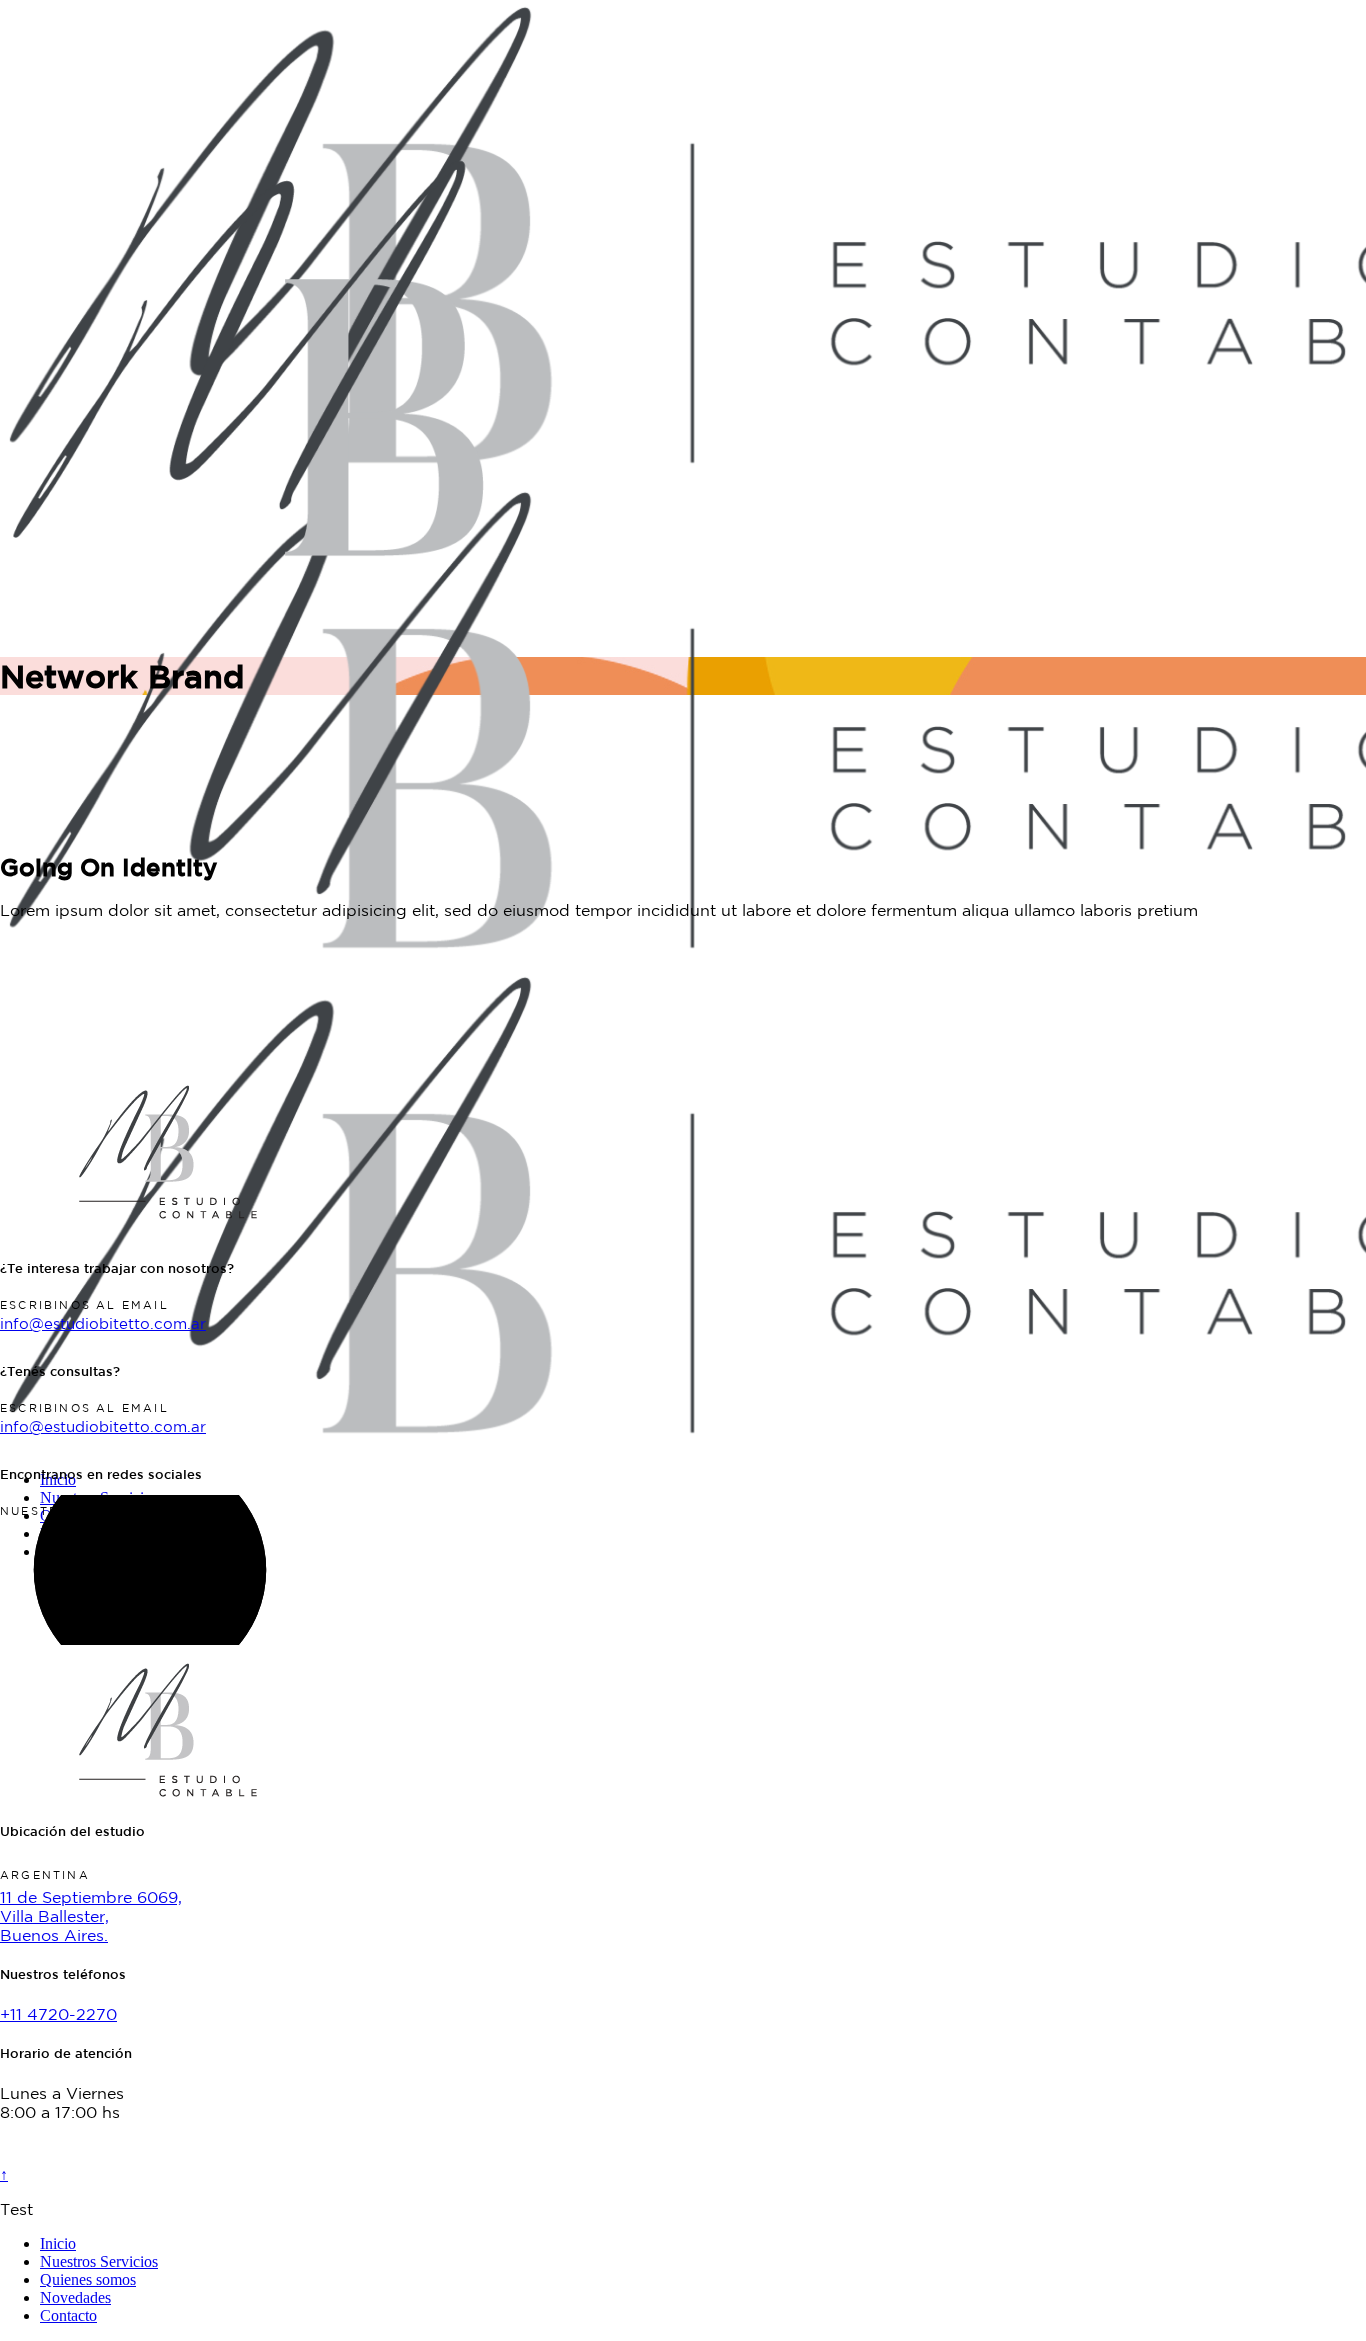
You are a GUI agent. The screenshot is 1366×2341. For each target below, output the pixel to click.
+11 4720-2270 (58, 2014)
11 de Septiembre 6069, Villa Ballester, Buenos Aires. (91, 1916)
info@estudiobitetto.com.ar (103, 1323)
